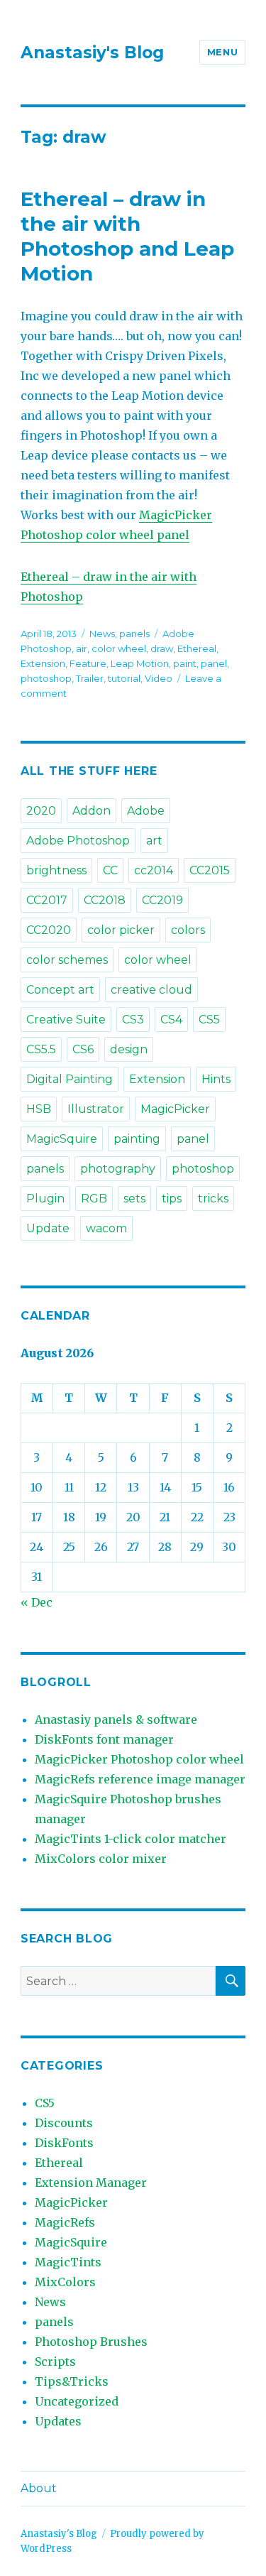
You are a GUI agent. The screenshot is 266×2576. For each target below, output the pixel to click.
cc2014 (154, 870)
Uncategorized (77, 2401)
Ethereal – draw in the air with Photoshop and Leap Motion (127, 236)
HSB (39, 1109)
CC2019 (162, 900)
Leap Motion (140, 663)
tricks (213, 1199)
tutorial (124, 678)
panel (214, 663)
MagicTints (68, 2262)
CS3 (133, 1020)
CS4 (171, 1020)
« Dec (37, 1602)
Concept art (60, 990)
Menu (222, 52)
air (82, 648)
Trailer (90, 678)
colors (188, 930)
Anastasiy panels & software (116, 1719)
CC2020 (49, 930)
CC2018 (105, 900)
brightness (56, 870)
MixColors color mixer (101, 1859)
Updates (58, 2421)
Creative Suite (66, 1020)
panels (134, 634)
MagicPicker (175, 1109)
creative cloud (151, 990)
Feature (88, 663)
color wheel (119, 648)
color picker (121, 930)
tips (172, 1199)
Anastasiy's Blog (92, 53)
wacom (106, 1228)
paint (185, 663)
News (102, 634)
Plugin (45, 1199)
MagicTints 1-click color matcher (131, 1839)
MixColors (65, 2282)
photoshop (46, 678)
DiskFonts (64, 2143)
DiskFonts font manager (104, 1739)
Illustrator (96, 1109)
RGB (94, 1199)
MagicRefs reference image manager (140, 1779)
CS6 (83, 1049)
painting (137, 1139)
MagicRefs (65, 2222)
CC (110, 870)
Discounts (64, 2123)
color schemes (67, 960)
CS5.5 (41, 1049)
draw (162, 648)
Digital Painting (70, 1079)
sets (134, 1199)
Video (159, 678)
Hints (216, 1079)
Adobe (146, 811)
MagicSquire (62, 1139)
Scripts (55, 2362)
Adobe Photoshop (78, 841)
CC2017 (47, 900)
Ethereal (197, 648)
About (39, 2488)
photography (118, 1169)
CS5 (209, 1020)
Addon (92, 811)
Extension (43, 663)
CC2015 (210, 870)
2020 (41, 811)
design (129, 1049)
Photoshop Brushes (91, 2342)
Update (48, 1228)
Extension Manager (91, 2183)
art (154, 841)
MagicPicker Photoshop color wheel (139, 1759)
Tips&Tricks (72, 2381)
